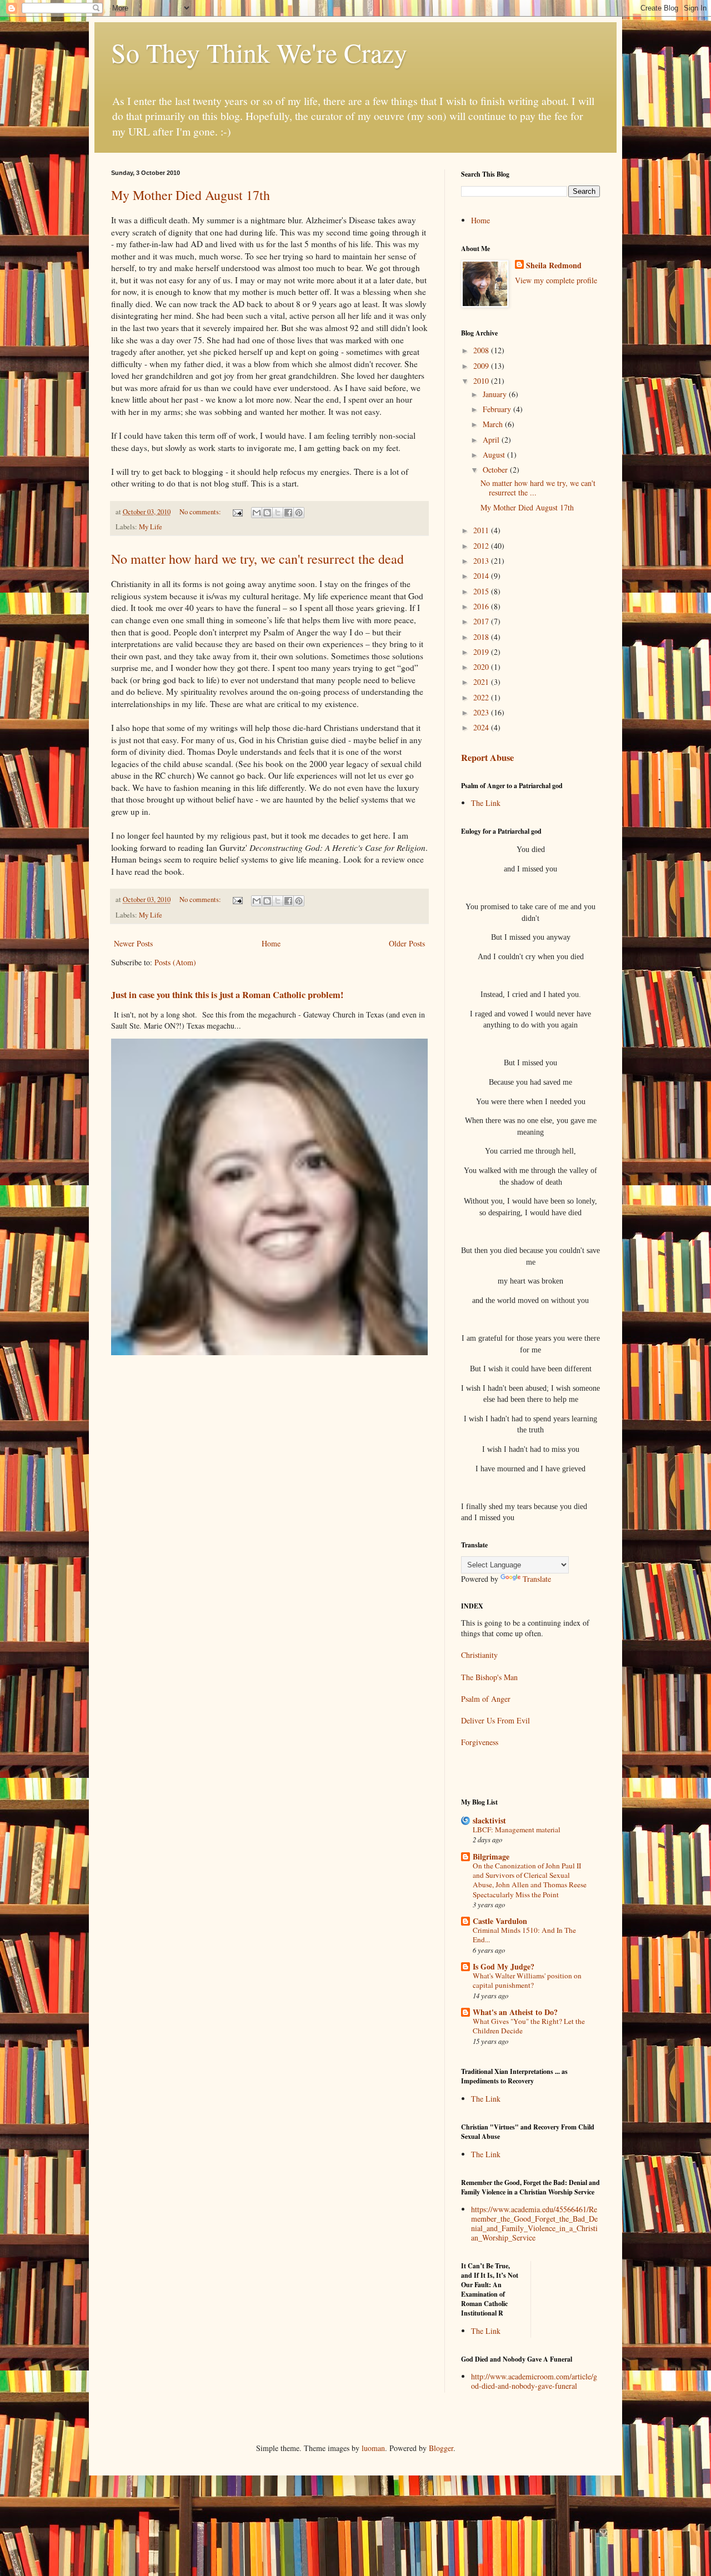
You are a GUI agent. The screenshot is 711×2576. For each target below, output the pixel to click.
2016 (482, 606)
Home (271, 943)
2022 (482, 697)
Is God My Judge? (504, 1966)
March (494, 424)
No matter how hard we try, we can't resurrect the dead (257, 559)
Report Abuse (487, 758)
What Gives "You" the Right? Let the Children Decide (529, 2026)
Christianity (479, 1655)
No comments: (201, 512)
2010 (482, 381)
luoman (373, 2448)
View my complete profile (556, 280)
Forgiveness (480, 1742)
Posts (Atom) (175, 962)
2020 (482, 667)
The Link (486, 803)
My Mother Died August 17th (191, 195)
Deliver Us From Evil (495, 1720)
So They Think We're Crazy (259, 52)
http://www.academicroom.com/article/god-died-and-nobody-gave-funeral (534, 2381)
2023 (482, 712)
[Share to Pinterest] (299, 513)
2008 (482, 350)
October (496, 470)
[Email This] (257, 513)
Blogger (441, 2448)
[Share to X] (278, 513)
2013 (482, 561)
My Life (151, 527)
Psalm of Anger (486, 1699)
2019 (482, 652)
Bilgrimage (491, 1856)
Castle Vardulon (500, 1921)
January (496, 394)
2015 (482, 591)
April (492, 440)
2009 (482, 366)
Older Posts (407, 943)
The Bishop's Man (489, 1677)
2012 (482, 546)
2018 (482, 637)
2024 (482, 727)
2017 (482, 621)
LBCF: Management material (517, 1830)
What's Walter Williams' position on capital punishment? (527, 1980)
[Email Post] (237, 512)
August (495, 455)
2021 (482, 682)
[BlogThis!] (267, 513)
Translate (537, 1579)
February (498, 409)
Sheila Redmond (554, 265)
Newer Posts (133, 943)
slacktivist (489, 1820)
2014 (482, 576)
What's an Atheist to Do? (515, 2012)
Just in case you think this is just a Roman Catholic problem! (227, 995)
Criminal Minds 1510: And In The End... (524, 1935)
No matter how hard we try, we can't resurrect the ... (538, 488)
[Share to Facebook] (288, 513)
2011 (482, 530)
